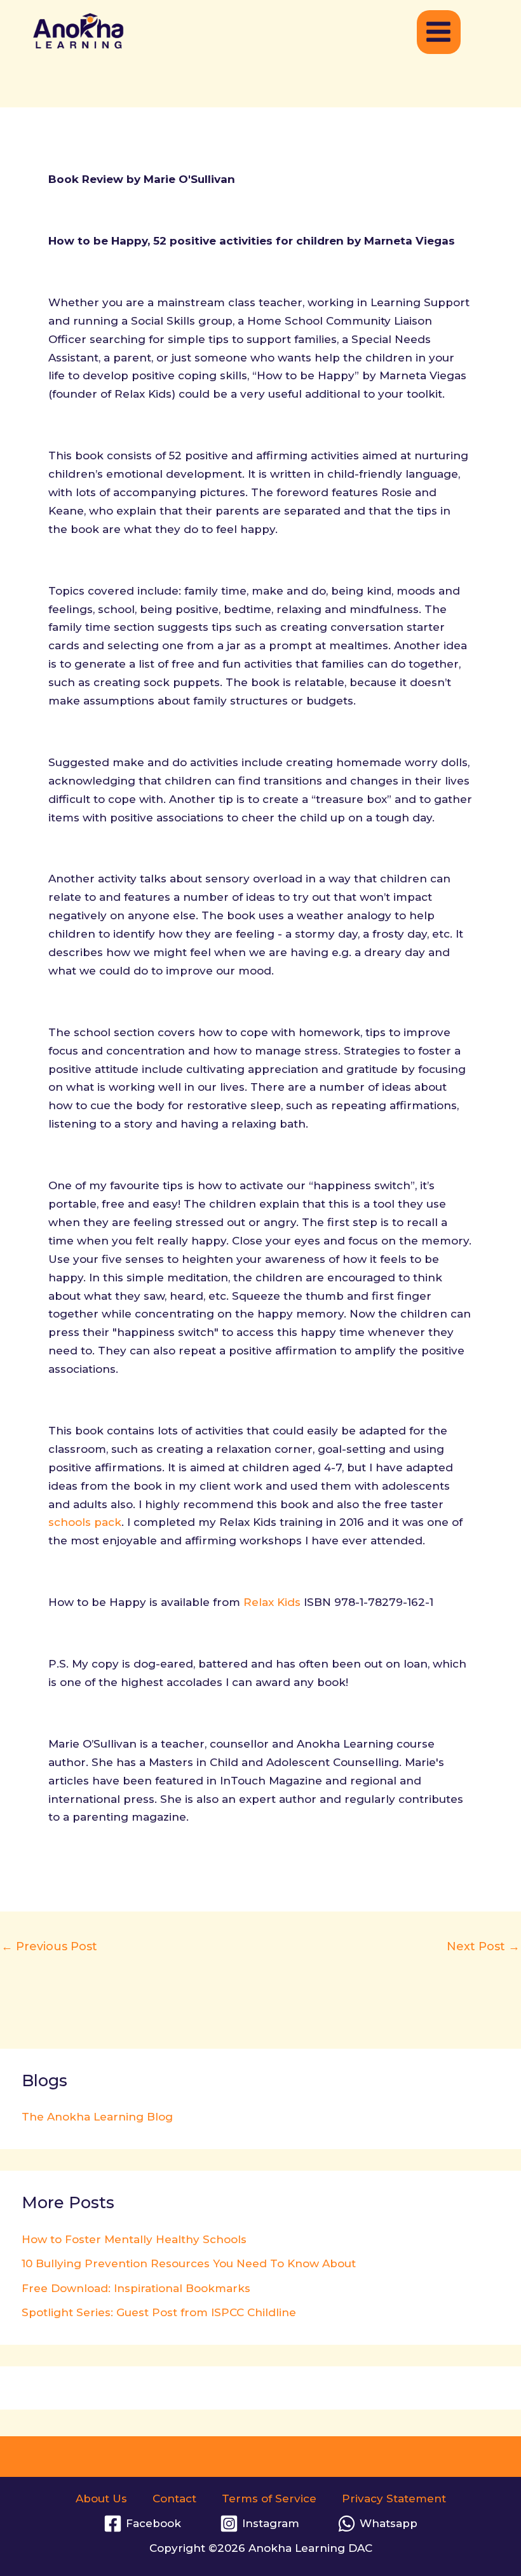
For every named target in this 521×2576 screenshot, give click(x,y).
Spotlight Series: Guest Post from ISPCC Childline (159, 2312)
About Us (101, 2498)
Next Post (483, 1946)
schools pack (85, 1522)
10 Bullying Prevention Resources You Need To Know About (189, 2263)
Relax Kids (272, 1602)
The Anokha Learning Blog (97, 2117)
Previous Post (49, 1946)
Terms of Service (269, 2498)
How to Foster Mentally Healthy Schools (134, 2239)
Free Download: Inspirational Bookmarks (136, 2288)
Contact (174, 2498)
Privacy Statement (394, 2498)
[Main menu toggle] (439, 32)
